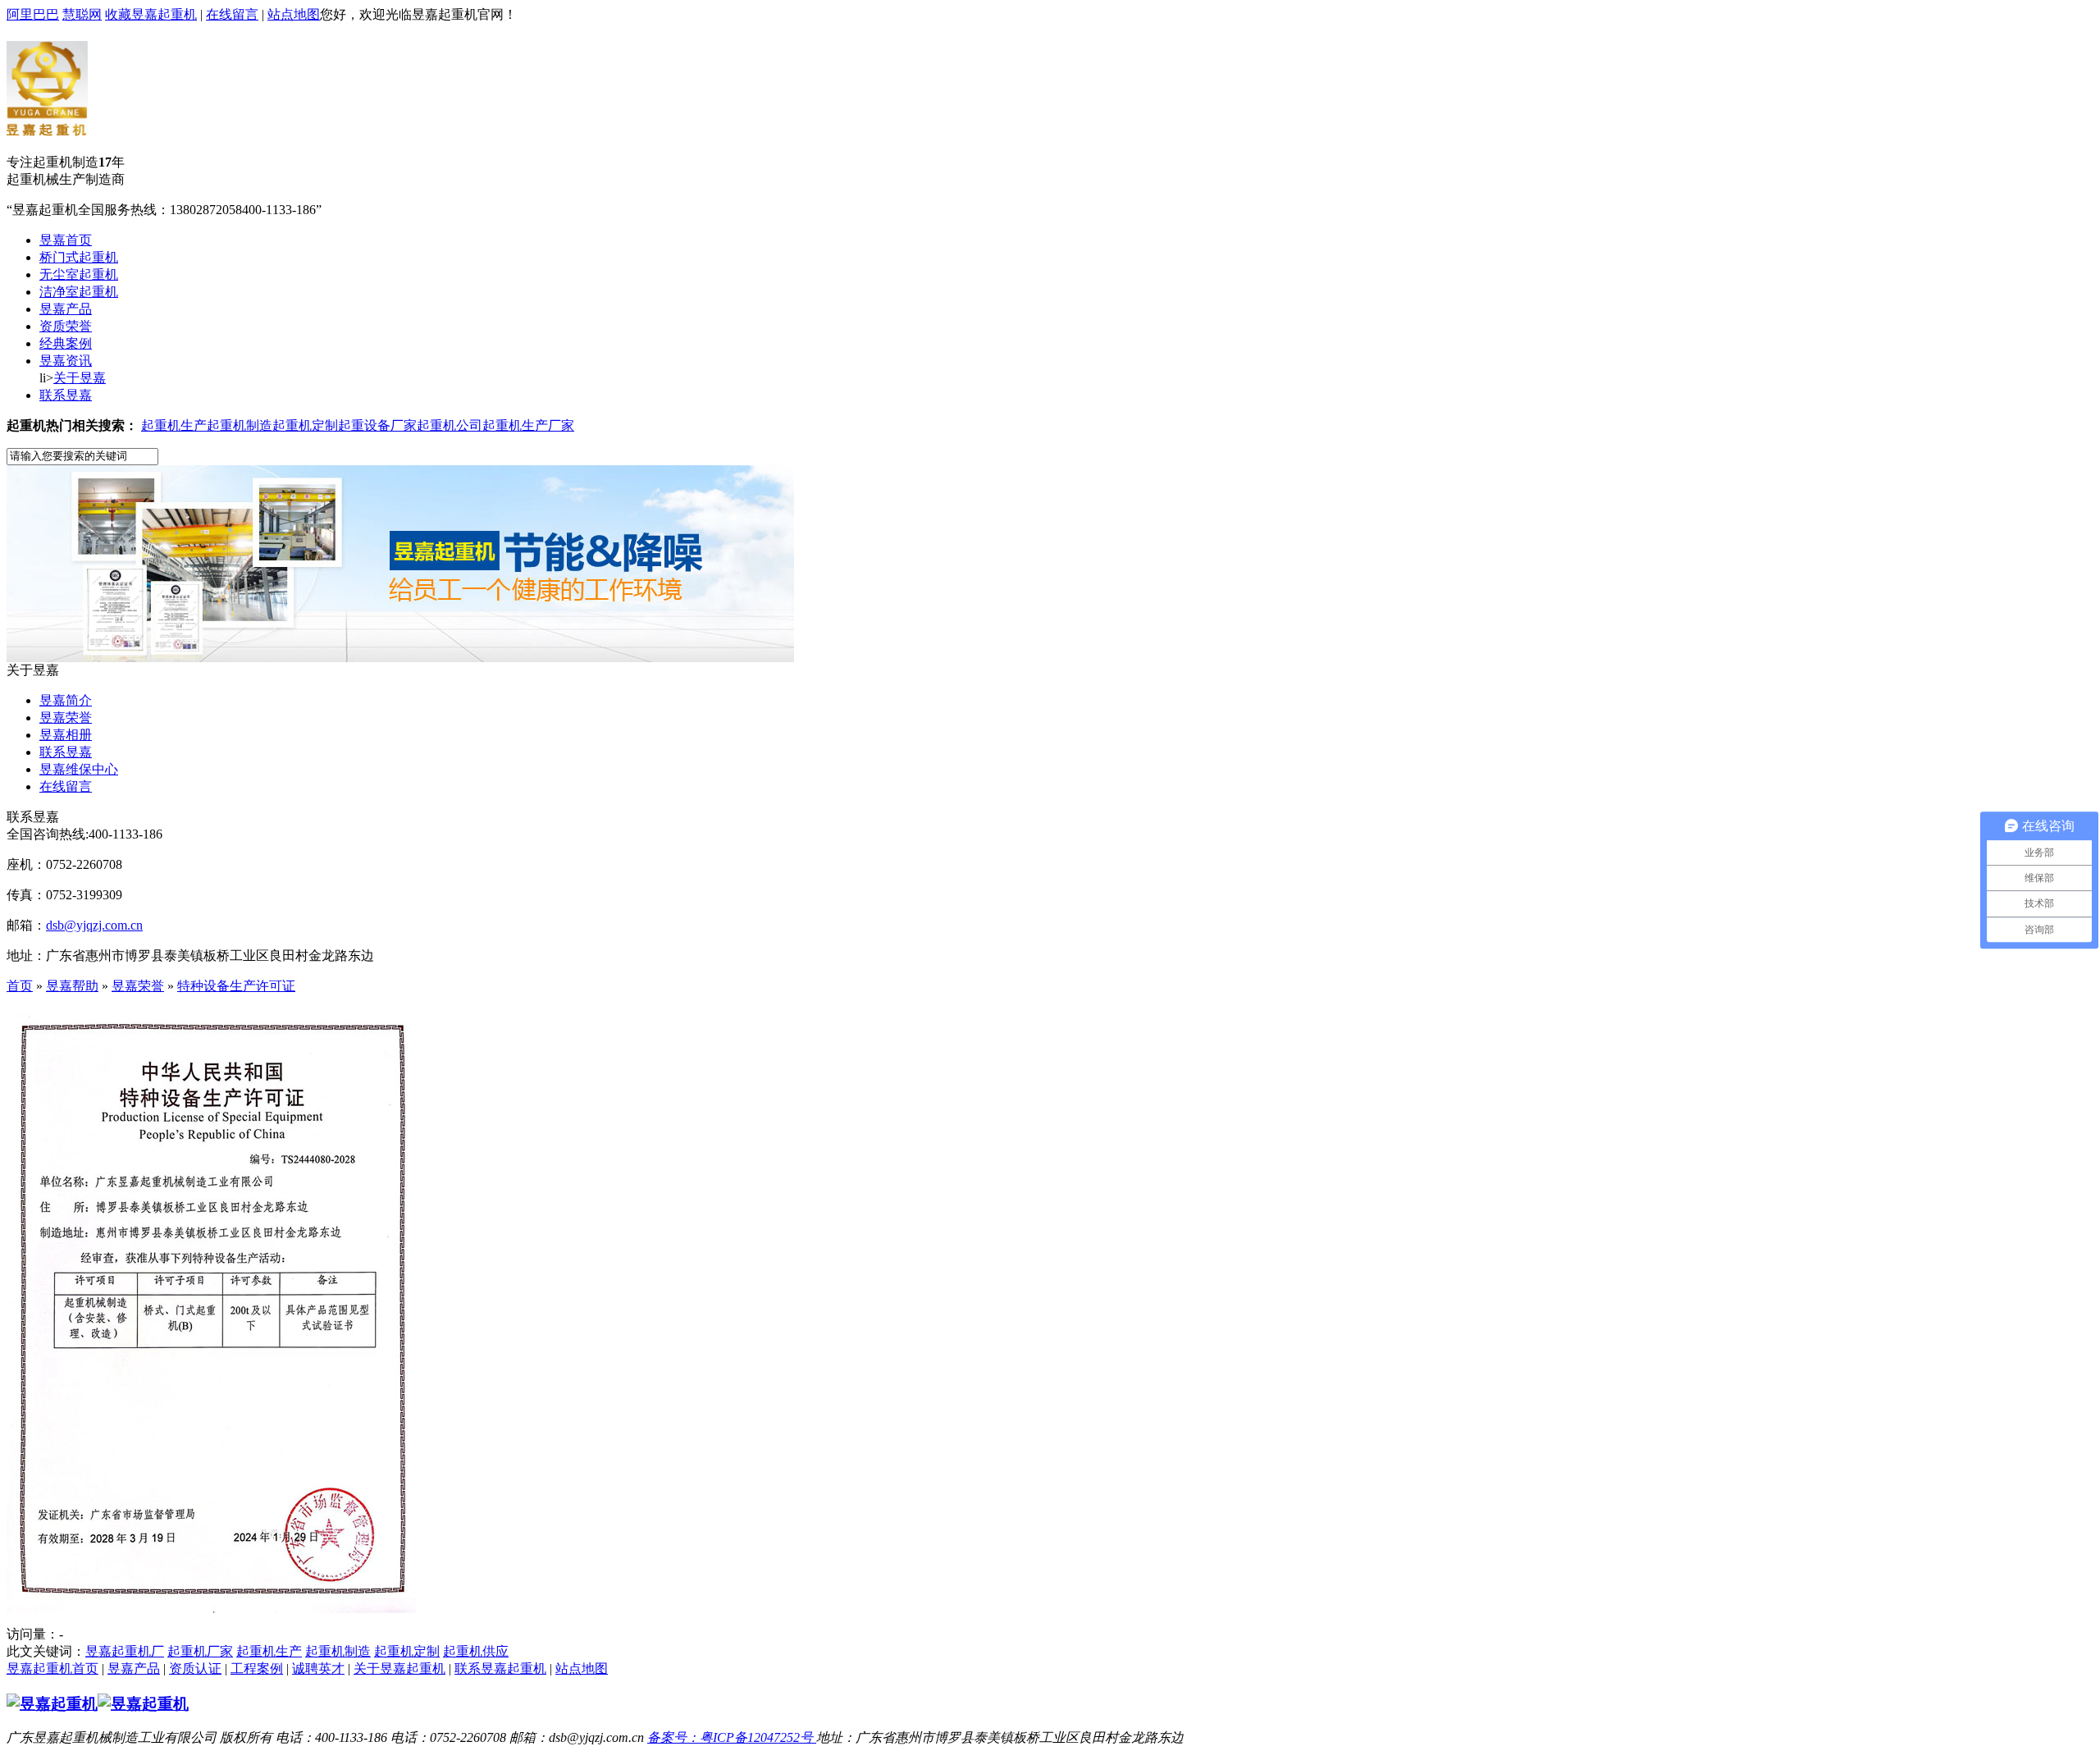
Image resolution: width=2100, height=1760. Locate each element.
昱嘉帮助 (72, 986)
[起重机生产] (400, 658)
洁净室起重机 (79, 292)
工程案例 (257, 1669)
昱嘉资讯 (66, 361)
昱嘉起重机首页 (52, 1669)
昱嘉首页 (66, 240)
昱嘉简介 (66, 700)
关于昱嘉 (80, 378)
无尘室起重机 (79, 274)
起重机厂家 (200, 1651)
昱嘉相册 (66, 735)
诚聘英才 (318, 1669)
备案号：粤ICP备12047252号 (732, 1737)
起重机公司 (450, 425)
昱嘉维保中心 (79, 769)
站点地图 (294, 14)
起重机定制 (305, 425)
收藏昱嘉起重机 (151, 14)
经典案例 (66, 343)
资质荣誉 (66, 326)
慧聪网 (82, 14)
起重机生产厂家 (528, 425)
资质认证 (195, 1669)
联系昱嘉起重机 (500, 1669)
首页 (20, 986)
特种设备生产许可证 (236, 986)
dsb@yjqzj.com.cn (94, 925)
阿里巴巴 (33, 14)
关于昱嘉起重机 (399, 1669)
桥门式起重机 (79, 257)
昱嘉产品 (66, 309)
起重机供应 (476, 1651)
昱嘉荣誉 (66, 718)
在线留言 (232, 14)
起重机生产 (174, 425)
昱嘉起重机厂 (125, 1651)
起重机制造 (240, 425)
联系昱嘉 (66, 395)
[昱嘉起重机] (47, 127)
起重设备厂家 (377, 425)
